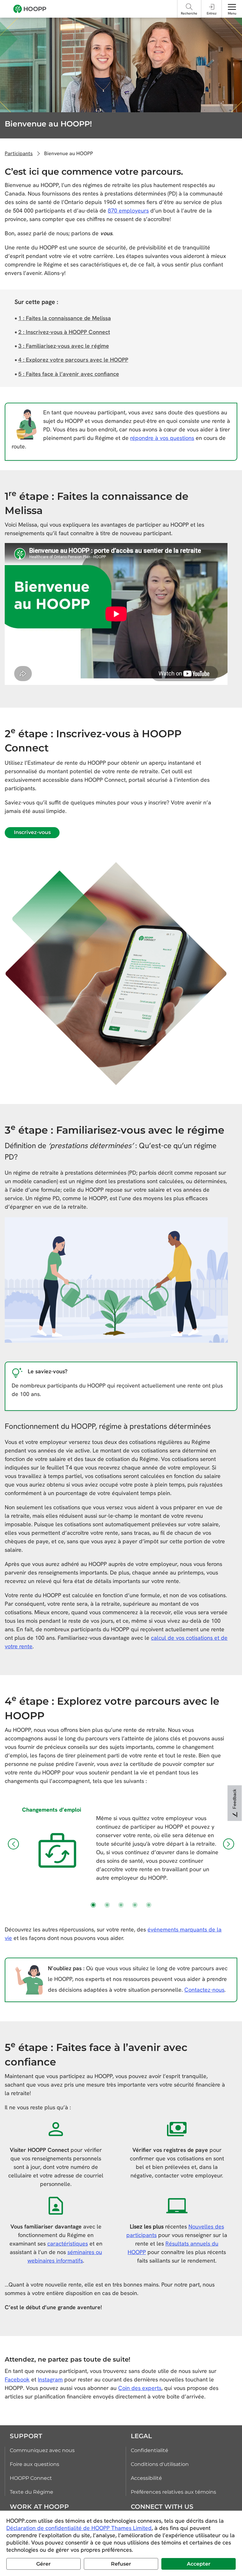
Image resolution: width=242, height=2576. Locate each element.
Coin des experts (140, 2388)
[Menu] (232, 7)
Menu (232, 13)
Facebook (17, 2379)
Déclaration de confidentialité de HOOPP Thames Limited (79, 2528)
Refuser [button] (121, 2564)
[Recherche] (189, 7)
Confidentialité (150, 2450)
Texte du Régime (32, 2492)
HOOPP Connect (31, 2478)
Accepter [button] (199, 2564)
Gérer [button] (43, 2564)
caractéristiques (68, 2243)
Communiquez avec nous (42, 2450)
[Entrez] (212, 7)
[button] (13, 1844)
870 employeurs (128, 210)
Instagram (50, 2379)
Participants (19, 153)
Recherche (189, 13)
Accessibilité (146, 2478)
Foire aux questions (35, 2464)
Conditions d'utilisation (160, 2464)
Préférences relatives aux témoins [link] (173, 2492)
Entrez (212, 13)
